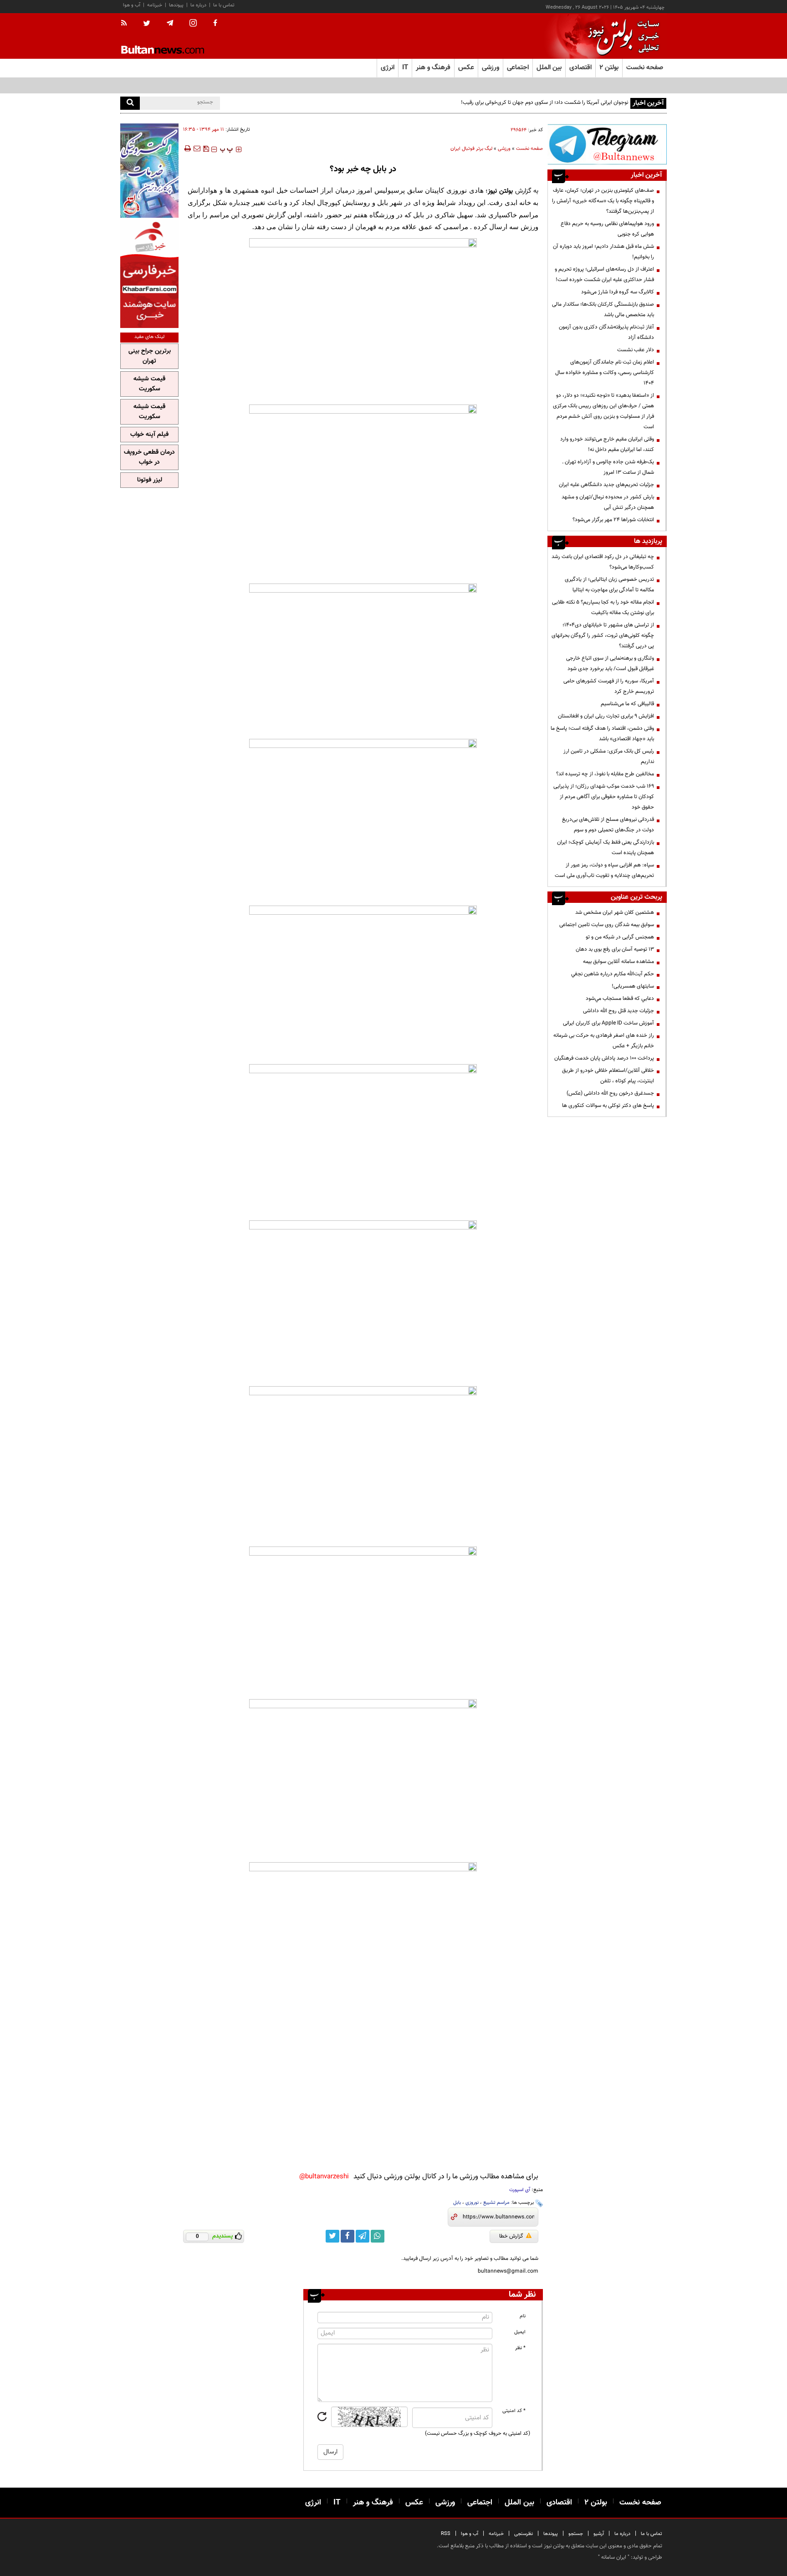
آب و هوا (132, 5)
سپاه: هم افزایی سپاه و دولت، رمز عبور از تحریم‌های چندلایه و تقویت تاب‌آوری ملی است (604, 870)
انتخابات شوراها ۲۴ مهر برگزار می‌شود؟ (613, 520)
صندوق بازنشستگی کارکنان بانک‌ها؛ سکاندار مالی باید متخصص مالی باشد (603, 310)
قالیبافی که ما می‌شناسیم (627, 704)
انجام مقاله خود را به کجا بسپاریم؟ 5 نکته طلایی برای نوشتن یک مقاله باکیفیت (603, 607)
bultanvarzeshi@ (324, 2177)
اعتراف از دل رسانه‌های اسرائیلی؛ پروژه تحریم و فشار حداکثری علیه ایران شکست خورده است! (604, 274)
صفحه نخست (645, 68)
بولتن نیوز (500, 191)
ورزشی (504, 149)
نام (523, 2316)
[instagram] (193, 24)
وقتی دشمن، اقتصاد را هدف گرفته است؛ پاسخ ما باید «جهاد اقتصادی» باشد (602, 734)
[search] (130, 103)
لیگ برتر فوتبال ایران (471, 149)
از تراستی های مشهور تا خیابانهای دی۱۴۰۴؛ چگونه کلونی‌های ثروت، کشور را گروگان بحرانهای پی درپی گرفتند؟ (603, 635)
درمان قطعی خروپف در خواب (149, 457)
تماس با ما (224, 5)
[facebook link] (348, 2236)
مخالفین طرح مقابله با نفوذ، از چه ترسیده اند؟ (605, 774)
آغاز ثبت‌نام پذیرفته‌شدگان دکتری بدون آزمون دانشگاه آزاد (606, 332)
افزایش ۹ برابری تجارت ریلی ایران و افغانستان (606, 716)
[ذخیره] (206, 149)
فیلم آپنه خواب (149, 435)
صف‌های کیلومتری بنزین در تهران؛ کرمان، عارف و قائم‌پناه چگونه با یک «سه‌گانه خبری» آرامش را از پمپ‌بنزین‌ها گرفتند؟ (603, 201)
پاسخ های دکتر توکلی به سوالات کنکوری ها (608, 1106)
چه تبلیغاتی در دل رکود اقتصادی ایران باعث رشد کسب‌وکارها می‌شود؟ (603, 562)
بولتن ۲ (609, 68)
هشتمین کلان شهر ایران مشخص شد (615, 912)
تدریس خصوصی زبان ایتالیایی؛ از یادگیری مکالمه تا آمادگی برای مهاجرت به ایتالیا (609, 585)
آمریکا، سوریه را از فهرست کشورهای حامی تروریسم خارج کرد (609, 686)
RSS (446, 2534)
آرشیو (599, 2534)
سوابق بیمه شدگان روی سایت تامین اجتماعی (607, 925)
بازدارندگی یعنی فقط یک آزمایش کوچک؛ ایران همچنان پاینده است (606, 848)
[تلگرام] (607, 144)
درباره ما (198, 5)
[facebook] (215, 24)
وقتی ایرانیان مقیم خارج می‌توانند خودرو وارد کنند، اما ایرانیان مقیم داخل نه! (607, 444)
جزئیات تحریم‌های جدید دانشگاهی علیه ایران (606, 485)
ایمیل (520, 2332)
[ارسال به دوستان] (197, 149)
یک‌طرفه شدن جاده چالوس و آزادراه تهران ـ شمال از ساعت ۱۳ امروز (608, 467)
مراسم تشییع (496, 2203)
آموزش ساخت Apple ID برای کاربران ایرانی (608, 1023)
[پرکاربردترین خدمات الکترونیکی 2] (149, 171)
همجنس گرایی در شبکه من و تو (620, 937)
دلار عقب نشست (636, 350)
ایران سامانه (614, 2557)
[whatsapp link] (378, 2236)
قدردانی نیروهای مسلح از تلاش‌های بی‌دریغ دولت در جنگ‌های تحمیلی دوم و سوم (608, 825)
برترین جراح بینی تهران (150, 356)
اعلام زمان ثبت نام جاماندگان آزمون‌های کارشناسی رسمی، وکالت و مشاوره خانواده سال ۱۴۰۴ (605, 373)
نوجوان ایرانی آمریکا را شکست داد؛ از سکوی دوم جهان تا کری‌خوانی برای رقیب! (544, 102)
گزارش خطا (511, 2236)
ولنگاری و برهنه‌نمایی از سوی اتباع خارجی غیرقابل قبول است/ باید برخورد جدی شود (610, 663)
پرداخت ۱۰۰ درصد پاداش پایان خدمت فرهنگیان (604, 1058)
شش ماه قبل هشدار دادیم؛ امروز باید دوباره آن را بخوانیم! (603, 252)
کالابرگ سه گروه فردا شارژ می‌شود (618, 292)
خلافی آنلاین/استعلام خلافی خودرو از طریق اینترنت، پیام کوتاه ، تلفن (608, 1076)
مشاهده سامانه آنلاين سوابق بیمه (618, 962)
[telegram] (170, 23)
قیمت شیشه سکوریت (149, 384)
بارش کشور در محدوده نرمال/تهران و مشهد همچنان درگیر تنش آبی (608, 502)
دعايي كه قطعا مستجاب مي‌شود (620, 999)
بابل (457, 2203)
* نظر (520, 2348)
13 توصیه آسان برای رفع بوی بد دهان (615, 949)
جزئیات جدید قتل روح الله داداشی (618, 1011)
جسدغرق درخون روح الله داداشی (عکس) (610, 1093)
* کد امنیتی (514, 2411)
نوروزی (472, 2203)
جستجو (576, 2534)
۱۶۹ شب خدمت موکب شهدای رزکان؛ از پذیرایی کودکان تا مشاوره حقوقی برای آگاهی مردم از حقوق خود (604, 797)
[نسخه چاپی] (187, 149)
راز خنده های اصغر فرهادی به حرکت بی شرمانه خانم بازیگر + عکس (604, 1041)
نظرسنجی (524, 2534)
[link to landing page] (621, 36)
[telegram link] (363, 2236)
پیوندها (176, 5)
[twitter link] (332, 2236)
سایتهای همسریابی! (633, 986)
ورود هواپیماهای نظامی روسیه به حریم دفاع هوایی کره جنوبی (607, 229)
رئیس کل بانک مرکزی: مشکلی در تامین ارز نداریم (609, 756)
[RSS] (127, 24)
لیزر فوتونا (150, 480)
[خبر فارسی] (149, 274)
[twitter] (147, 24)
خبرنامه (155, 5)
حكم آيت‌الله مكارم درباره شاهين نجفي (613, 974)
